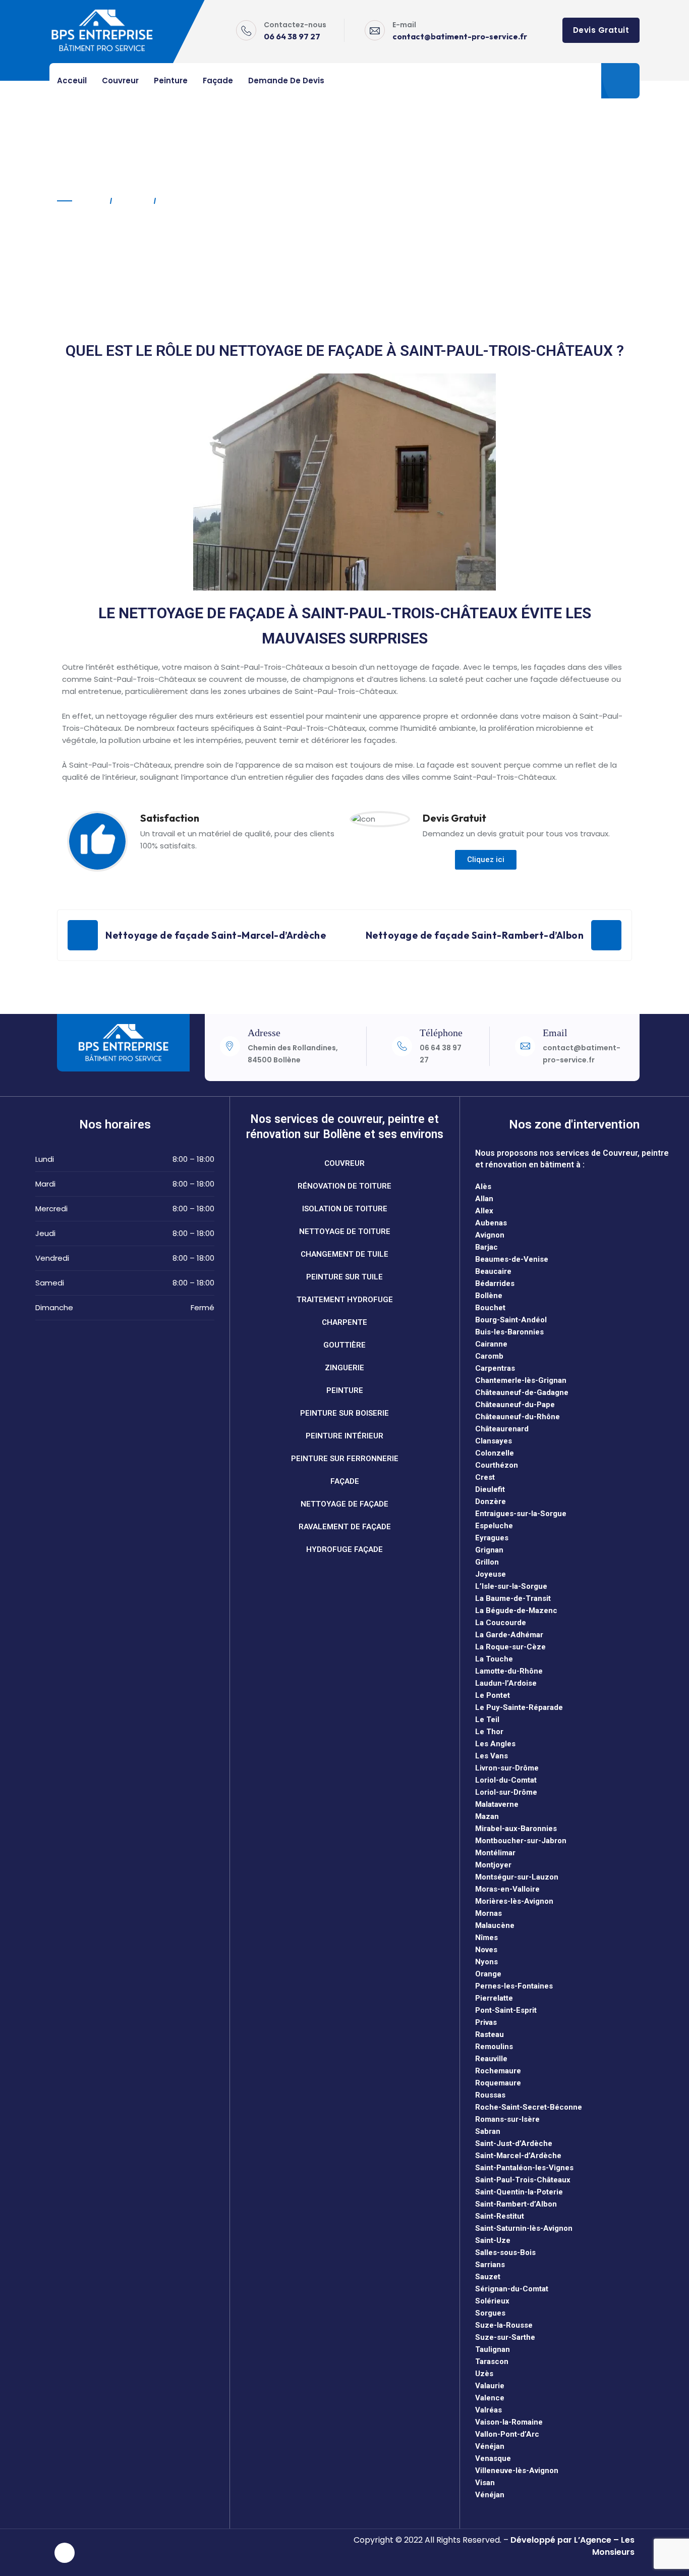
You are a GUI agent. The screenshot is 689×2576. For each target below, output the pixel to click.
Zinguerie (344, 1368)
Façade (218, 80)
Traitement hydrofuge (345, 1300)
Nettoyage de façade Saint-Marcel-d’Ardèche (216, 935)
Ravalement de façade (345, 1527)
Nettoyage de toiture (345, 1231)
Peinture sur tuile (344, 1277)
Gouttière (344, 1345)
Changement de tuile (344, 1254)
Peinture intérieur (344, 1436)
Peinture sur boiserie (344, 1413)
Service (132, 201)
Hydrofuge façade (344, 1549)
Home (92, 201)
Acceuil (72, 80)
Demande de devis (286, 80)
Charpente (344, 1322)
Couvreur (120, 80)
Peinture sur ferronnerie (345, 1459)
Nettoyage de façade (344, 1504)
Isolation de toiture (345, 1209)
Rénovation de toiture (344, 1186)
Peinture (171, 80)
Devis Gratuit (601, 30)
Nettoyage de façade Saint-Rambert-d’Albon (475, 935)
